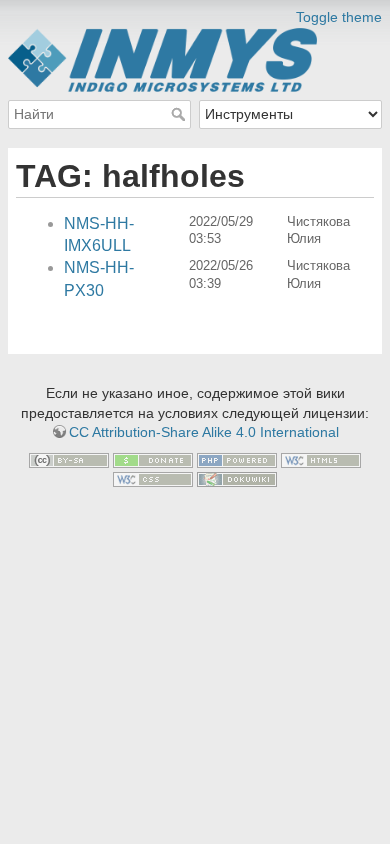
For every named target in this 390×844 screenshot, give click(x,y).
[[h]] (195, 13)
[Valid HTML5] (321, 459)
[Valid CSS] (153, 479)
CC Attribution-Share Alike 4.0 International (204, 432)
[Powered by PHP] (237, 459)
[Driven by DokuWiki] (237, 479)
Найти (180, 114)
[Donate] (153, 459)
